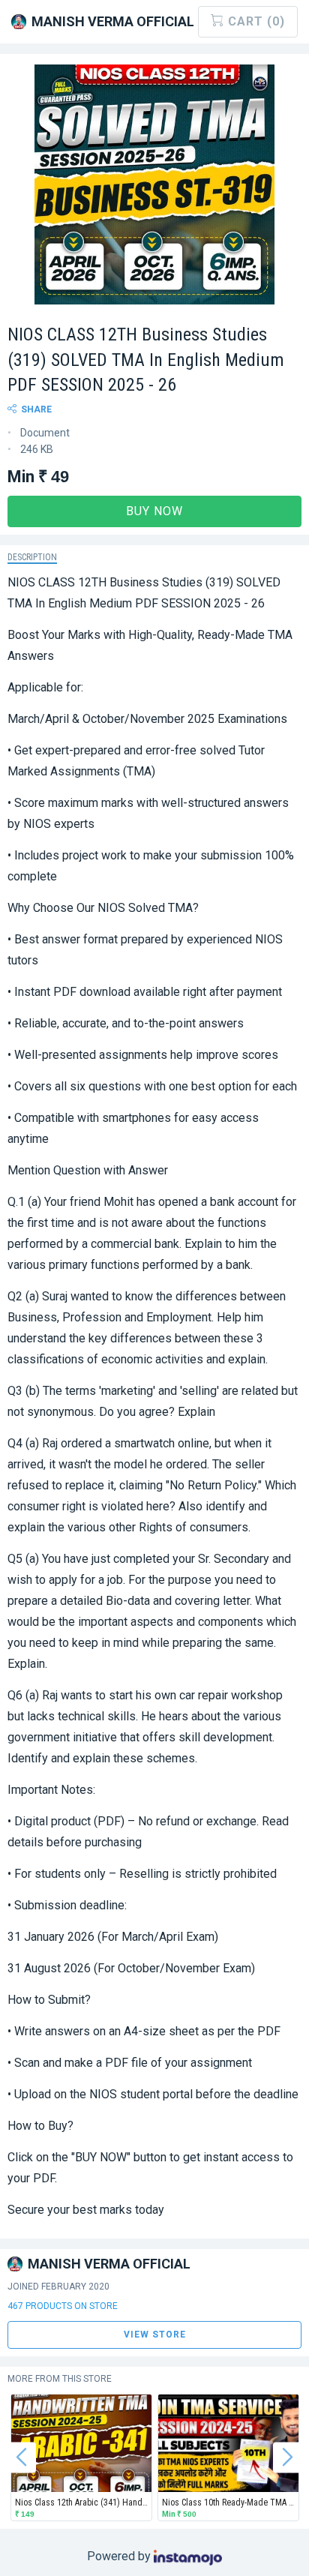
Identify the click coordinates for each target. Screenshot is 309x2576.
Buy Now (154, 511)
